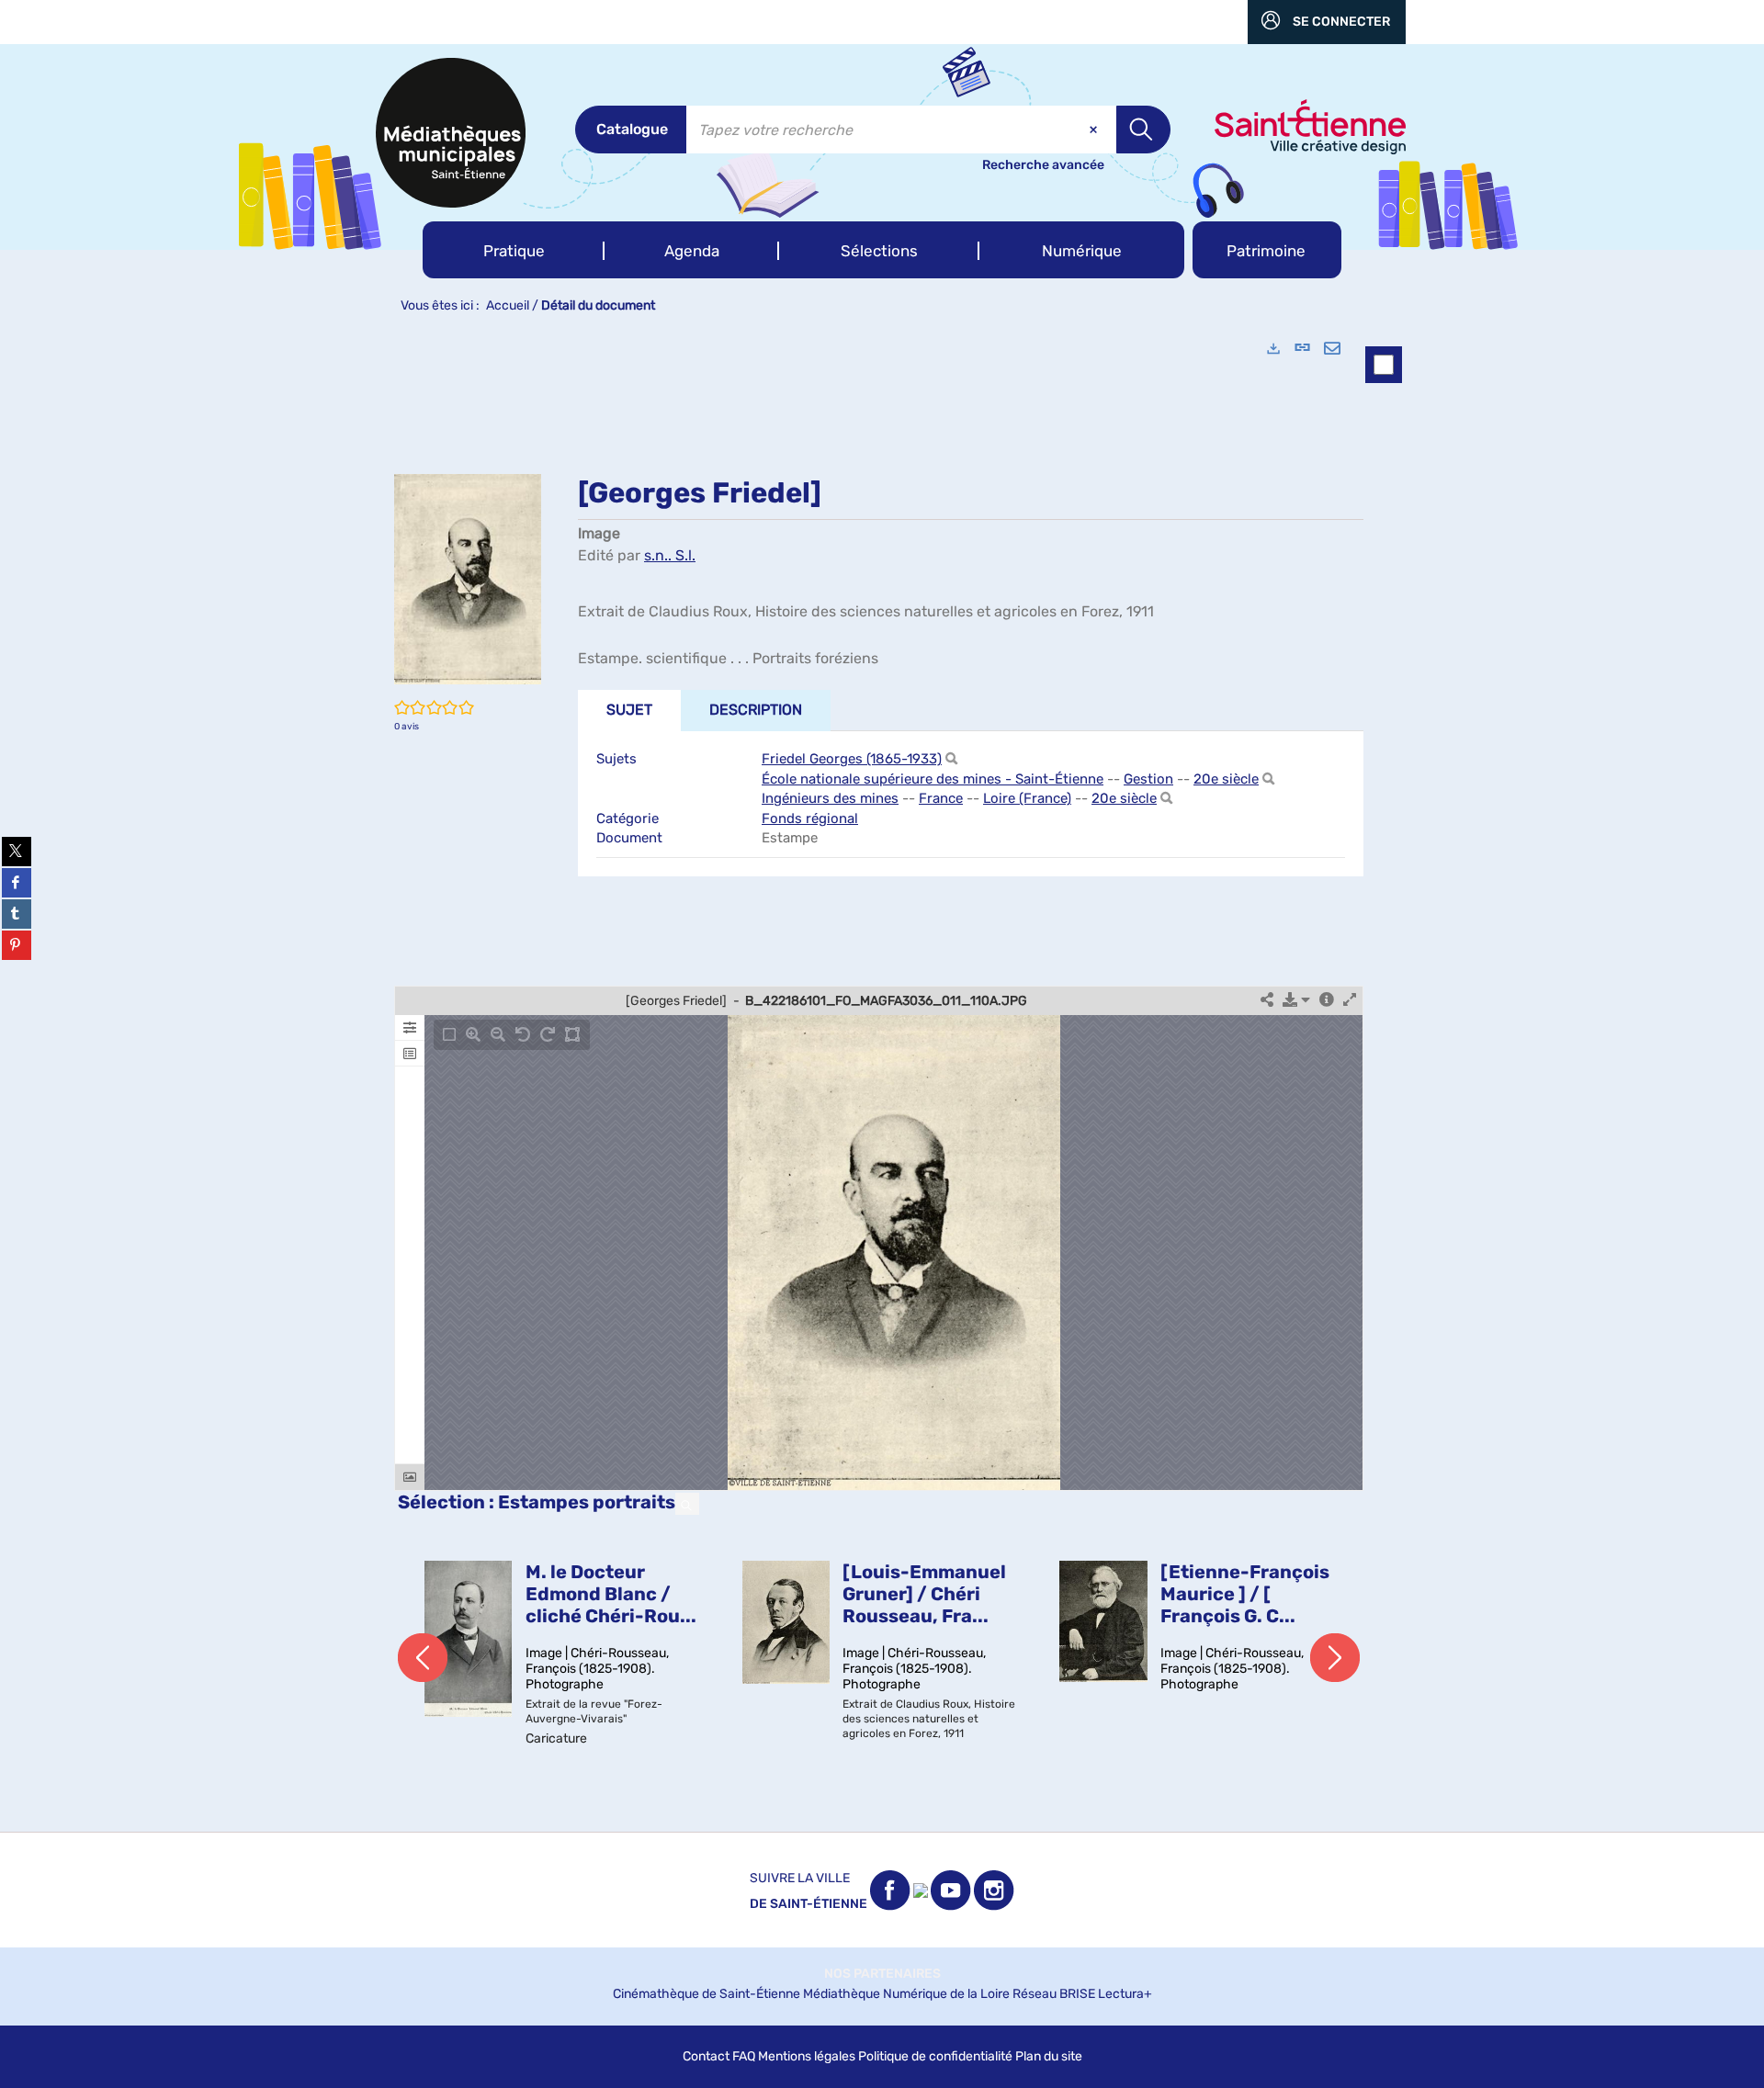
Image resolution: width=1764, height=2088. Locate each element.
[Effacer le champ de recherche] (1095, 130)
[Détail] (1327, 1001)
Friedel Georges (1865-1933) (852, 759)
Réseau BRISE (1054, 1994)
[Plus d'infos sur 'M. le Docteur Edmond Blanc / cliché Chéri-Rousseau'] (469, 1639)
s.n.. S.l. (670, 555)
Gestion (1148, 779)
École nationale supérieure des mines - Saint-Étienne (933, 779)
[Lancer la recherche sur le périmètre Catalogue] (1143, 130)
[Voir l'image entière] (449, 1035)
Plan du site (1049, 2056)
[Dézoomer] (498, 1035)
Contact (706, 2056)
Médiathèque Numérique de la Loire (906, 1994)
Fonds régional (810, 818)
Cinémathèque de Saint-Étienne (707, 1994)
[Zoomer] (473, 1035)
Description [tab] (756, 710)
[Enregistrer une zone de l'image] (572, 1035)
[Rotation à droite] (548, 1035)
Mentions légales (807, 2056)
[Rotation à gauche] (523, 1035)
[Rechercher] (951, 759)
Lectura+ (1125, 1994)
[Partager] (1267, 1001)
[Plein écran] (1350, 1001)
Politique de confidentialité (935, 2056)
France (941, 798)
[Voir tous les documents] (687, 1504)
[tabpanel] (882, 1078)
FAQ (744, 2056)
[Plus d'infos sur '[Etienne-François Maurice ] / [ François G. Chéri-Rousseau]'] (1103, 1621)
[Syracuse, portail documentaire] (451, 133)
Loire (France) (1027, 798)
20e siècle (1226, 779)
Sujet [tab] (629, 710)
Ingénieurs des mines (830, 798)
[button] (514, 250)
